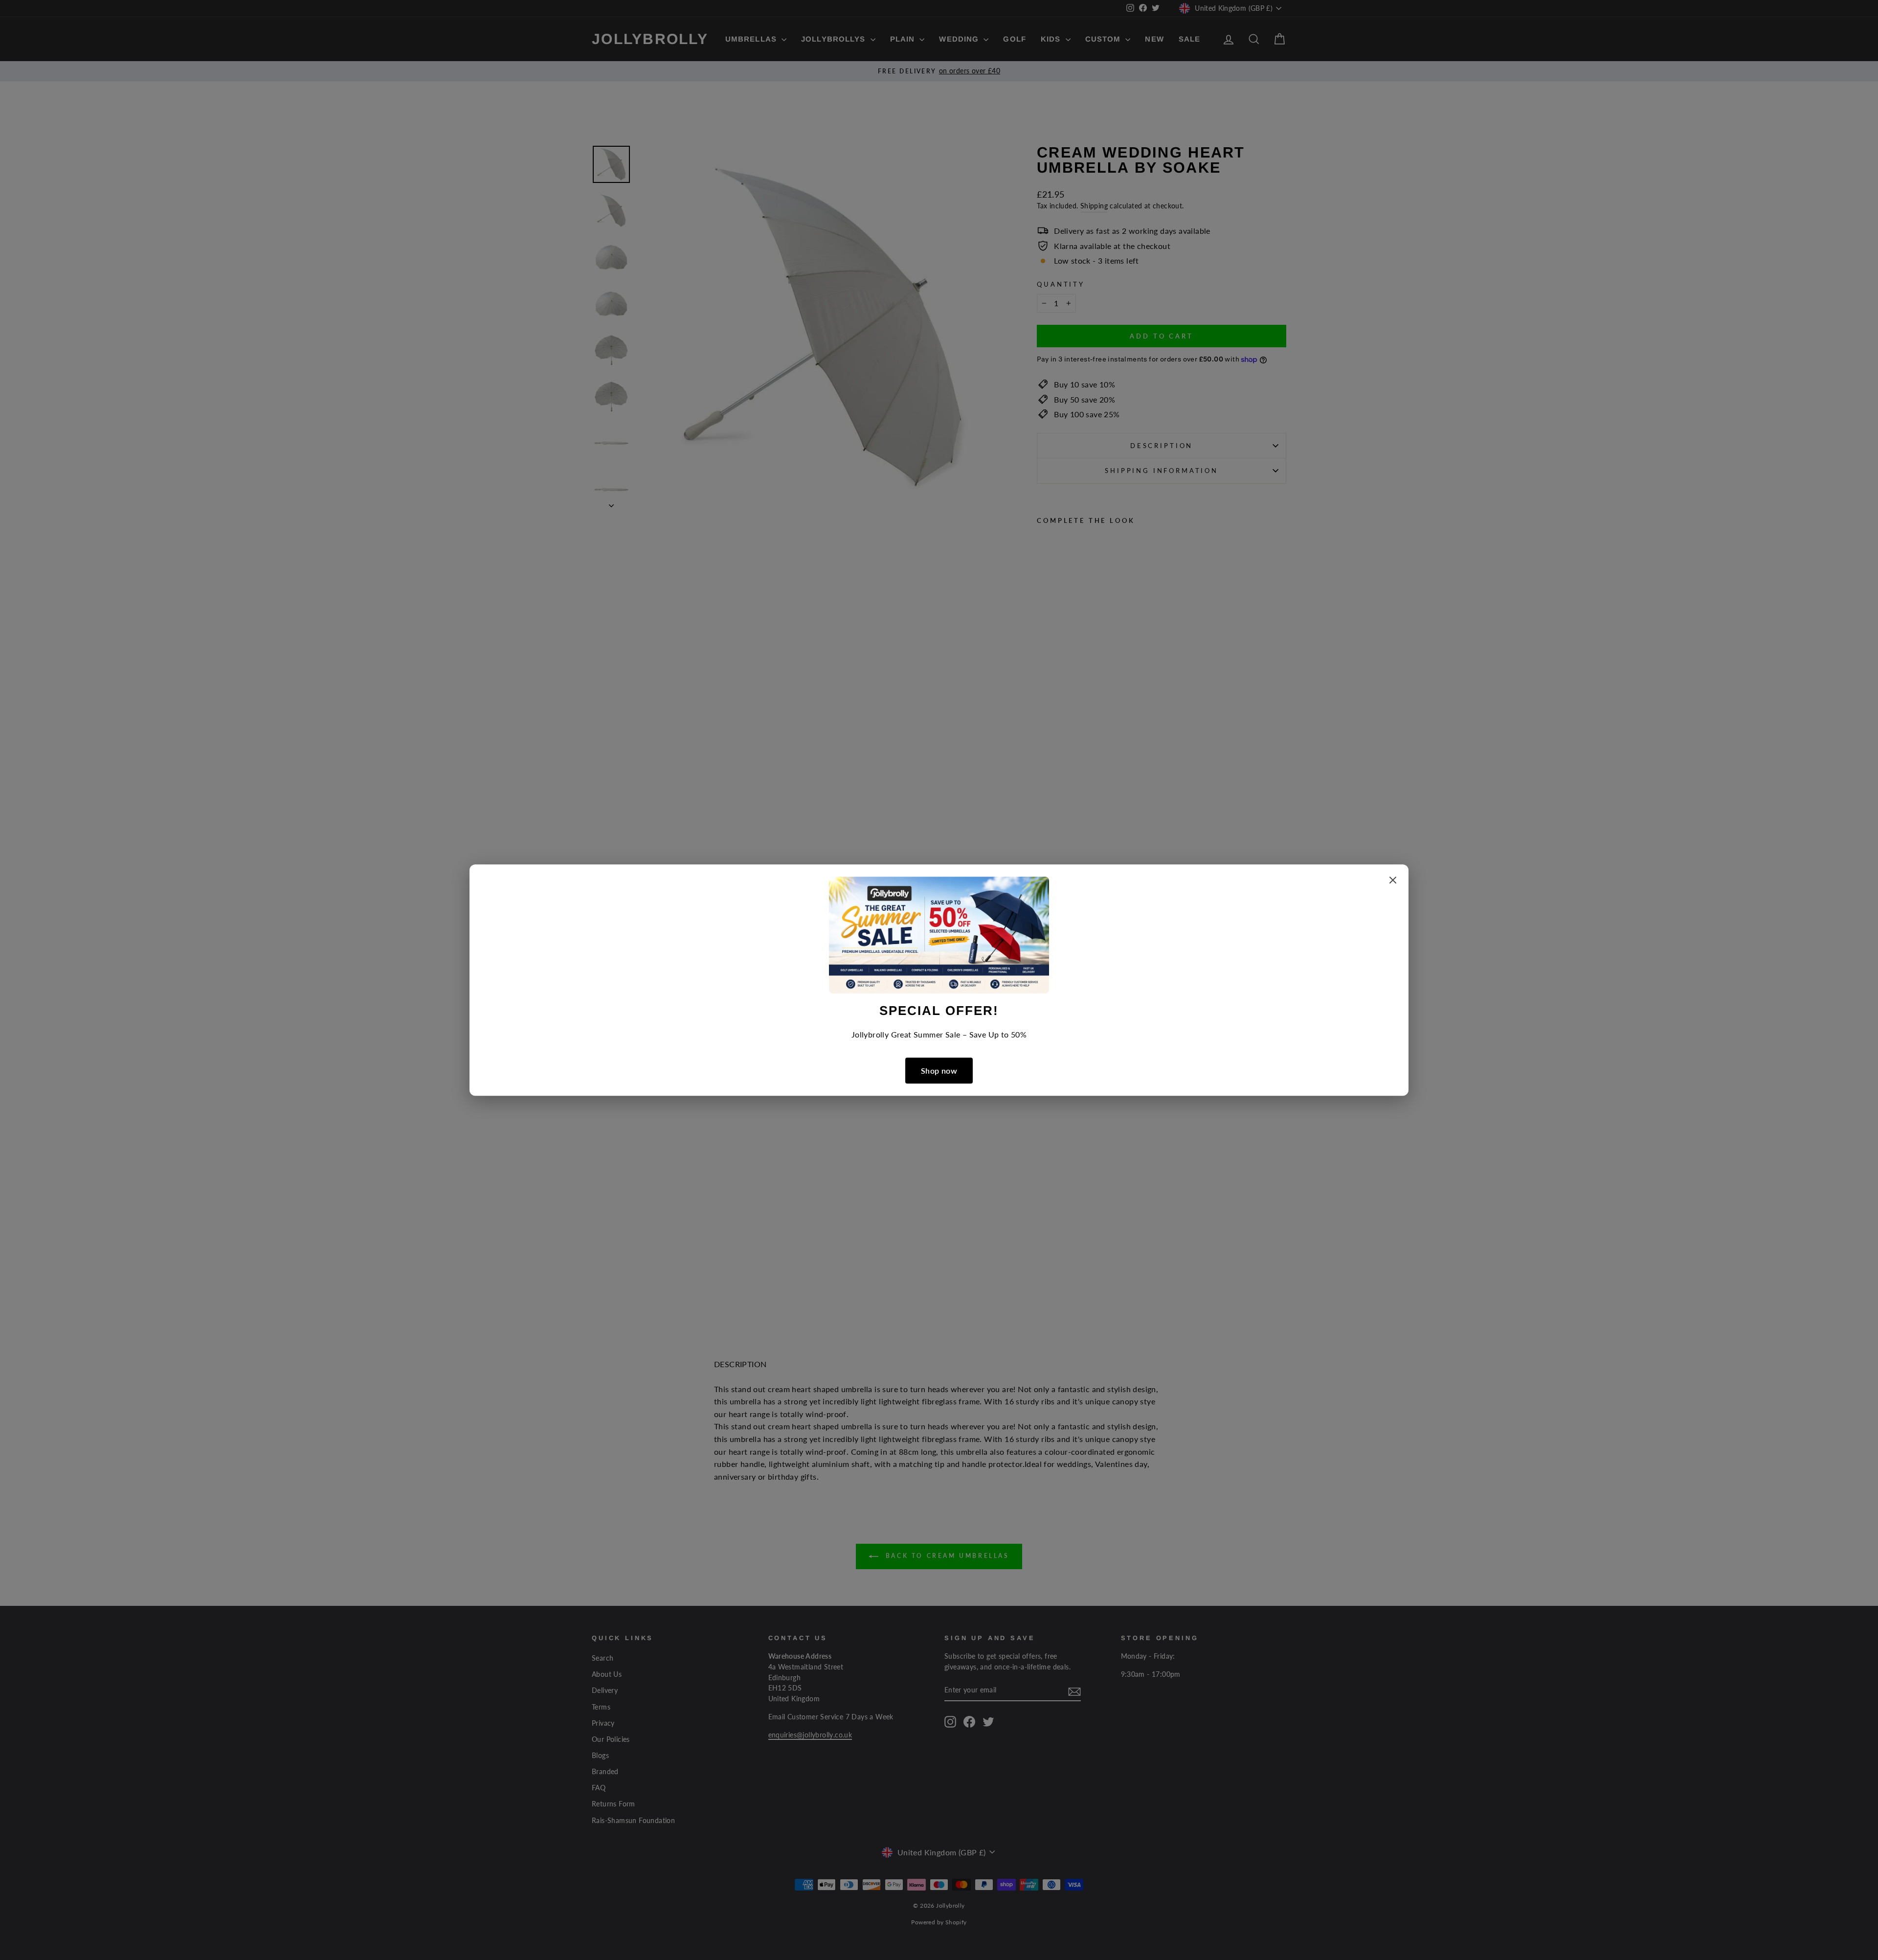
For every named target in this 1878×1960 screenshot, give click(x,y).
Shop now (939, 1070)
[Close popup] (1393, 882)
